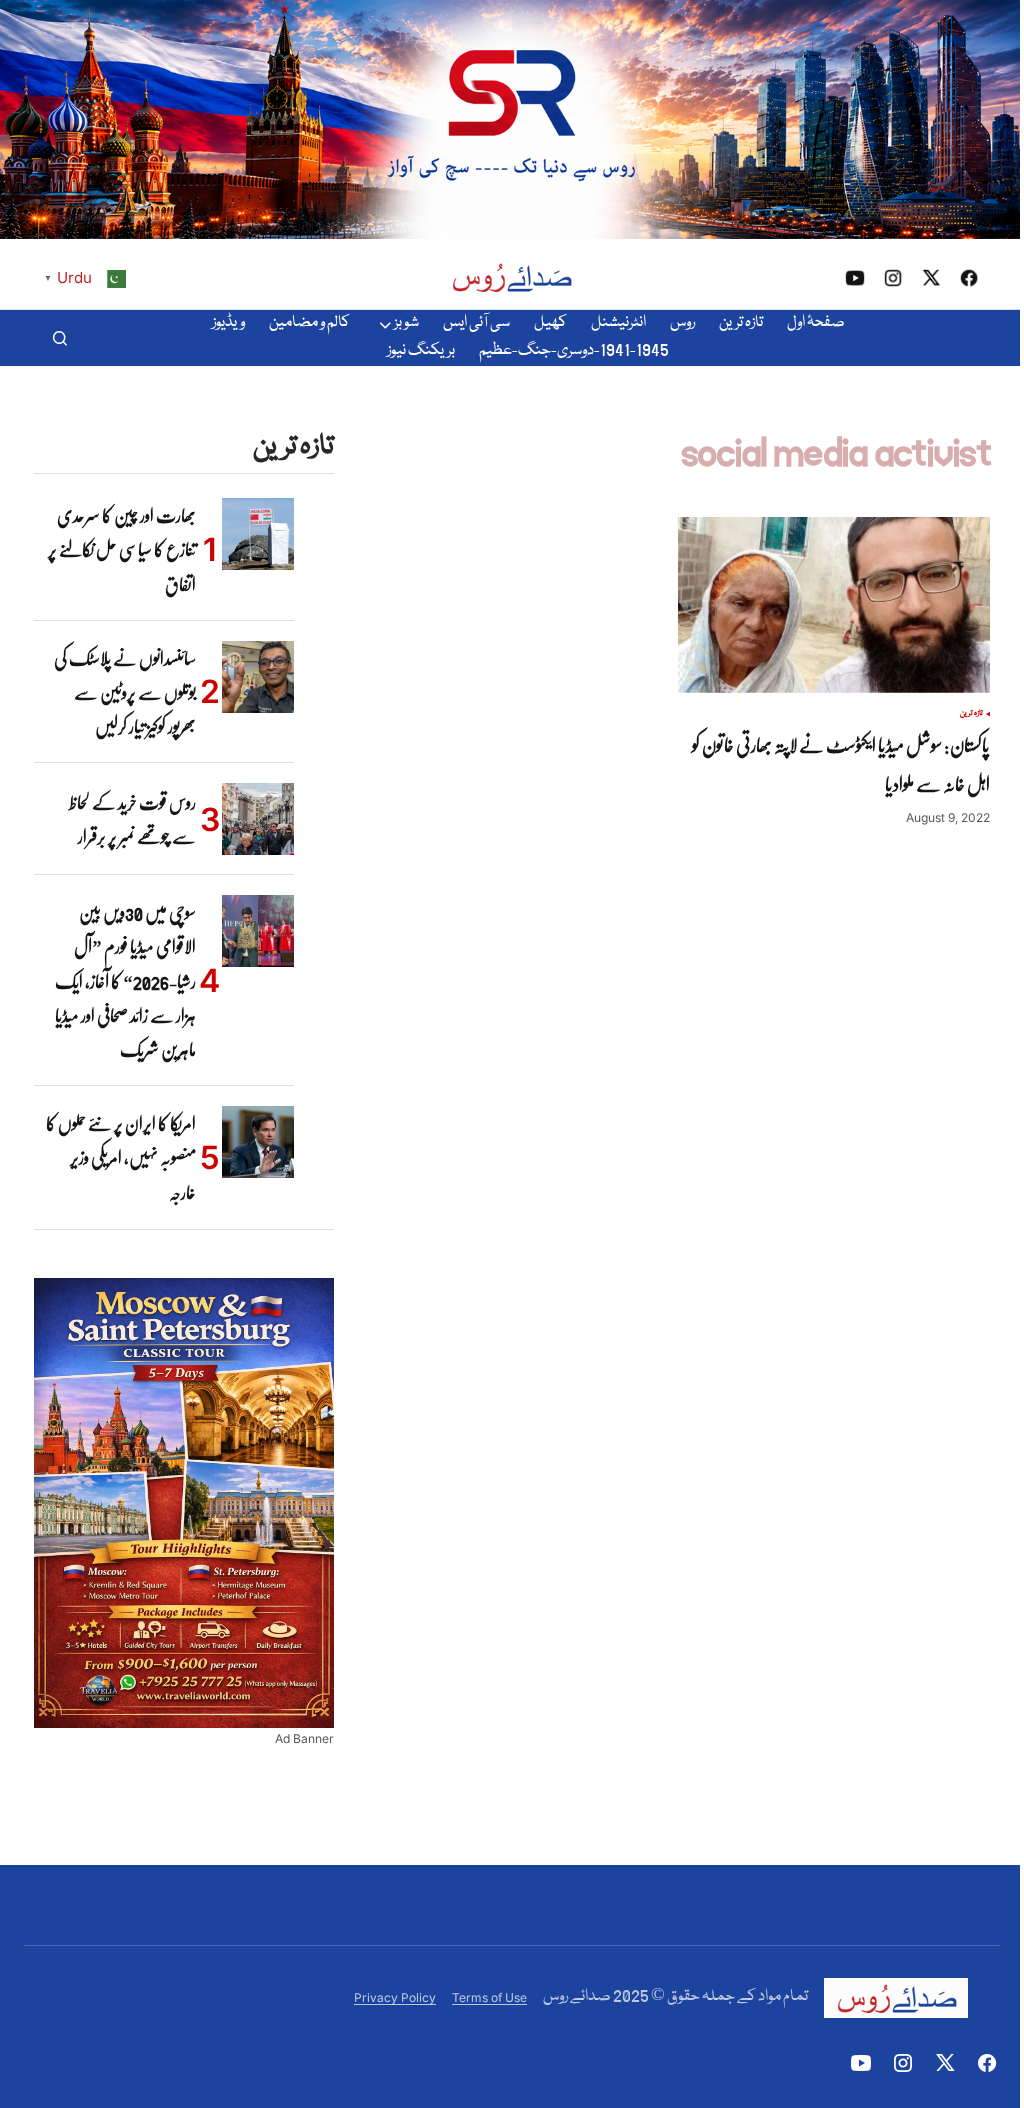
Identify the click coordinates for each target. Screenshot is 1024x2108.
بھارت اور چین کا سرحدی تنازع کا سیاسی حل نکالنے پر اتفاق (122, 549)
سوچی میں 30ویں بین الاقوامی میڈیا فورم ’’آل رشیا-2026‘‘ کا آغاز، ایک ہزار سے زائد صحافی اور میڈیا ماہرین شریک (125, 980)
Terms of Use (489, 1997)
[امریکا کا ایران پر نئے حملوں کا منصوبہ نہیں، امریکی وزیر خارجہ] (258, 1142)
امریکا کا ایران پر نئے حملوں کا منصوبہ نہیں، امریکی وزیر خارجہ (121, 1157)
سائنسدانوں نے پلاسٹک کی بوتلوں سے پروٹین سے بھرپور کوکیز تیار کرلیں (125, 692)
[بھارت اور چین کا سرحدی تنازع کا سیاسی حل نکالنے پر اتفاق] (258, 534)
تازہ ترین (971, 714)
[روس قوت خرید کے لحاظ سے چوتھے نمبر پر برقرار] (258, 819)
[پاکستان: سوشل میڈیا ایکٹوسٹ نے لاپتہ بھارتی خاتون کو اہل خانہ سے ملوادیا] (834, 605)
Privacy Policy (395, 1997)
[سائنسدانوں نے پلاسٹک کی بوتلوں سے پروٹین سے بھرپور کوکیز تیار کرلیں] (258, 677)
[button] (60, 338)
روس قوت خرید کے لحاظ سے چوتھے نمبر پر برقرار (132, 819)
